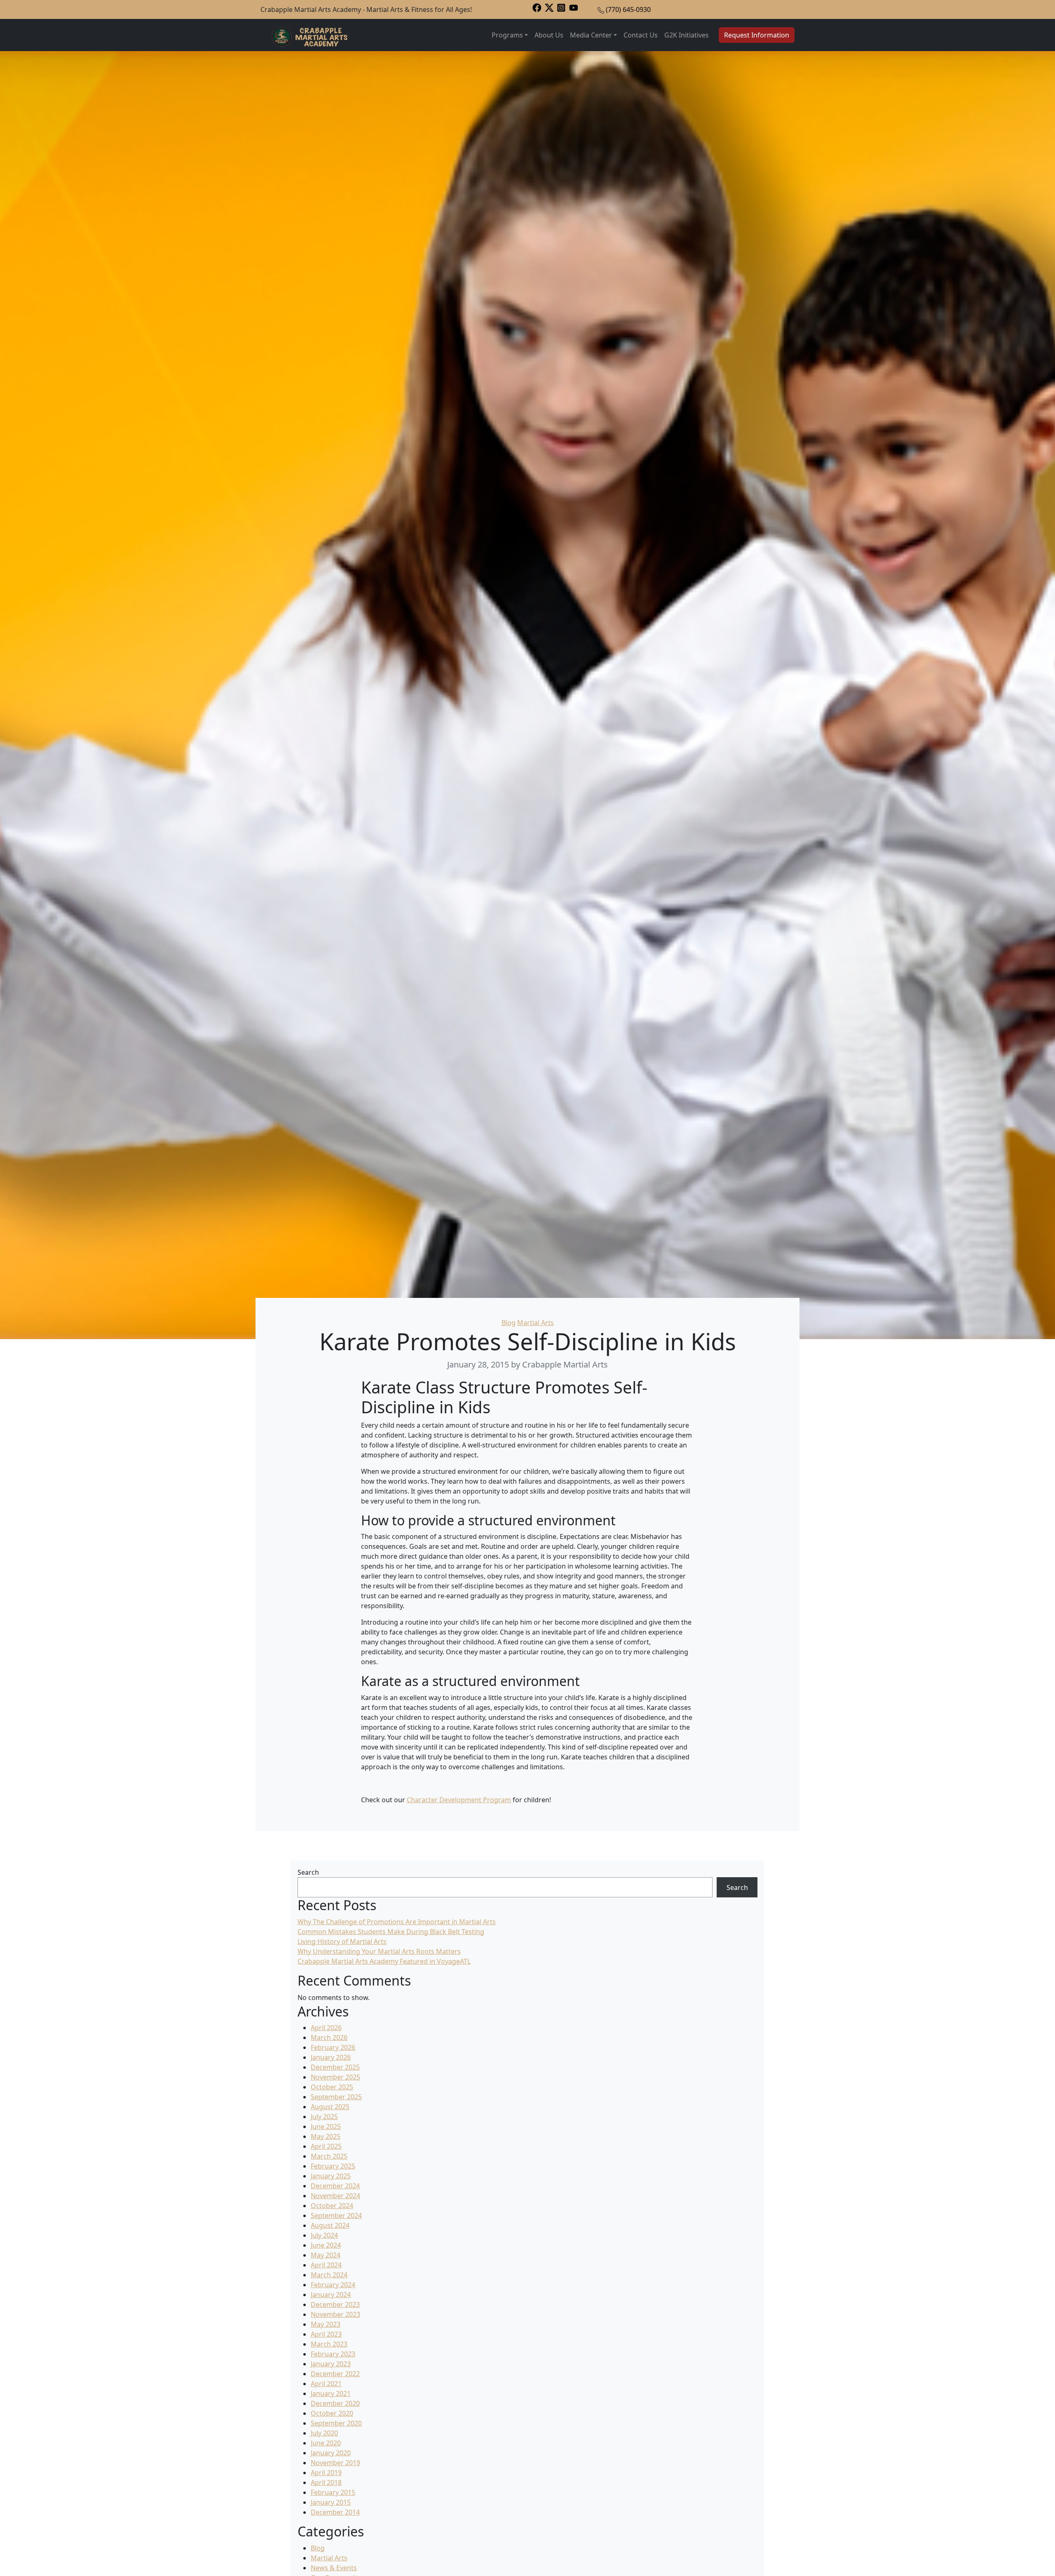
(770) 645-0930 (628, 9)
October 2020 (332, 2413)
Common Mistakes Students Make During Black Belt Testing (391, 1932)
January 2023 (331, 2364)
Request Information (757, 35)
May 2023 (326, 2324)
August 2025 (330, 2107)
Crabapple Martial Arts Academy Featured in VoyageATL (384, 1961)
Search (308, 1872)
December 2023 (335, 2304)
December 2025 (335, 2067)
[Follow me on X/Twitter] (549, 7)
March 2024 (329, 2275)
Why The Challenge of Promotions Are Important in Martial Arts (397, 1922)
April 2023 (326, 2334)
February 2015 (333, 2492)
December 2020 (335, 2403)
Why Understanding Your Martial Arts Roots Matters (379, 1951)
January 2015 (331, 2502)
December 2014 (335, 2512)
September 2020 (336, 2423)
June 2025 (326, 2126)
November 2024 (335, 2196)
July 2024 (324, 2235)
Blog (509, 1323)
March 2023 (329, 2344)
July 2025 (324, 2117)
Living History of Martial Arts (342, 1941)
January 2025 (331, 2176)
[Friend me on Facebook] (537, 7)
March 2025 (329, 2156)
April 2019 (326, 2473)
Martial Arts (536, 1323)
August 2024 (330, 2225)
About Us (549, 35)
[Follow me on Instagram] (561, 7)
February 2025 (333, 2166)
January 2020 (331, 2453)
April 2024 (326, 2265)
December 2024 (335, 2186)
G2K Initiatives (687, 35)
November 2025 (335, 2077)
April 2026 (326, 2028)
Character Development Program (459, 1800)
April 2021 (326, 2384)
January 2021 (331, 2393)
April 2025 (326, 2146)
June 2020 (326, 2443)
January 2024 (331, 2295)
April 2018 (326, 2482)
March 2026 (329, 2037)
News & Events (334, 2568)
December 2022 (335, 2374)
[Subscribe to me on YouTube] (574, 7)
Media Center (591, 35)
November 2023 (335, 2314)
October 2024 (332, 2206)
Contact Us (641, 35)
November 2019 (335, 2463)
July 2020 (324, 2433)
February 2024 (333, 2285)
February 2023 (333, 2354)
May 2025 (326, 2136)
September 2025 (336, 2097)
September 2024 (336, 2215)
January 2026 (331, 2057)
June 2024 (326, 2245)
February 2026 (333, 2047)
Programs (507, 35)
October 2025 (332, 2087)
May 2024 (326, 2255)
